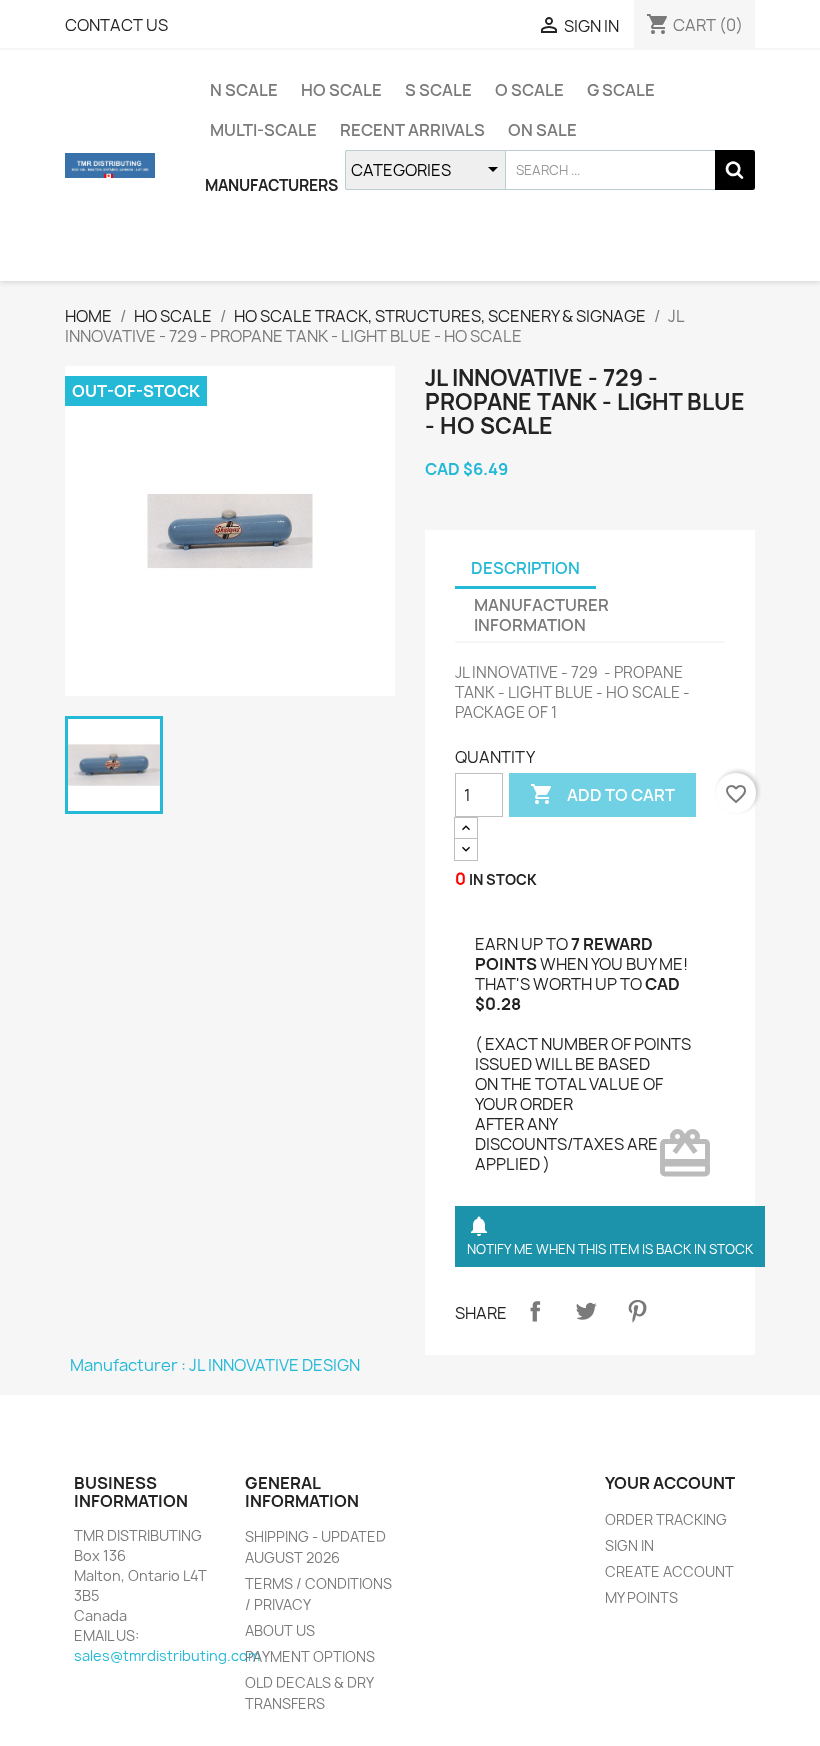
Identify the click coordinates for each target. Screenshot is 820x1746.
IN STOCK (503, 879)
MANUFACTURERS (271, 185)
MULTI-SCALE (263, 130)
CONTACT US (116, 25)
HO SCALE (341, 90)
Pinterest (637, 1311)
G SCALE (621, 90)
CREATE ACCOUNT (669, 1571)
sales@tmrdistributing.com (167, 1655)
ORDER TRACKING (666, 1519)
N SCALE (244, 90)
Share (535, 1311)
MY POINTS (641, 1597)
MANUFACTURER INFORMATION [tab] (541, 615)
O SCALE (529, 90)
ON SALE (542, 130)
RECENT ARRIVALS (412, 130)
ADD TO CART (602, 794)
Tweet (586, 1311)
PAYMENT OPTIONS (310, 1656)
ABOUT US (280, 1630)
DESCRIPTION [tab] (525, 568)
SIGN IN (629, 1545)
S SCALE (438, 90)
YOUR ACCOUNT (670, 1483)
